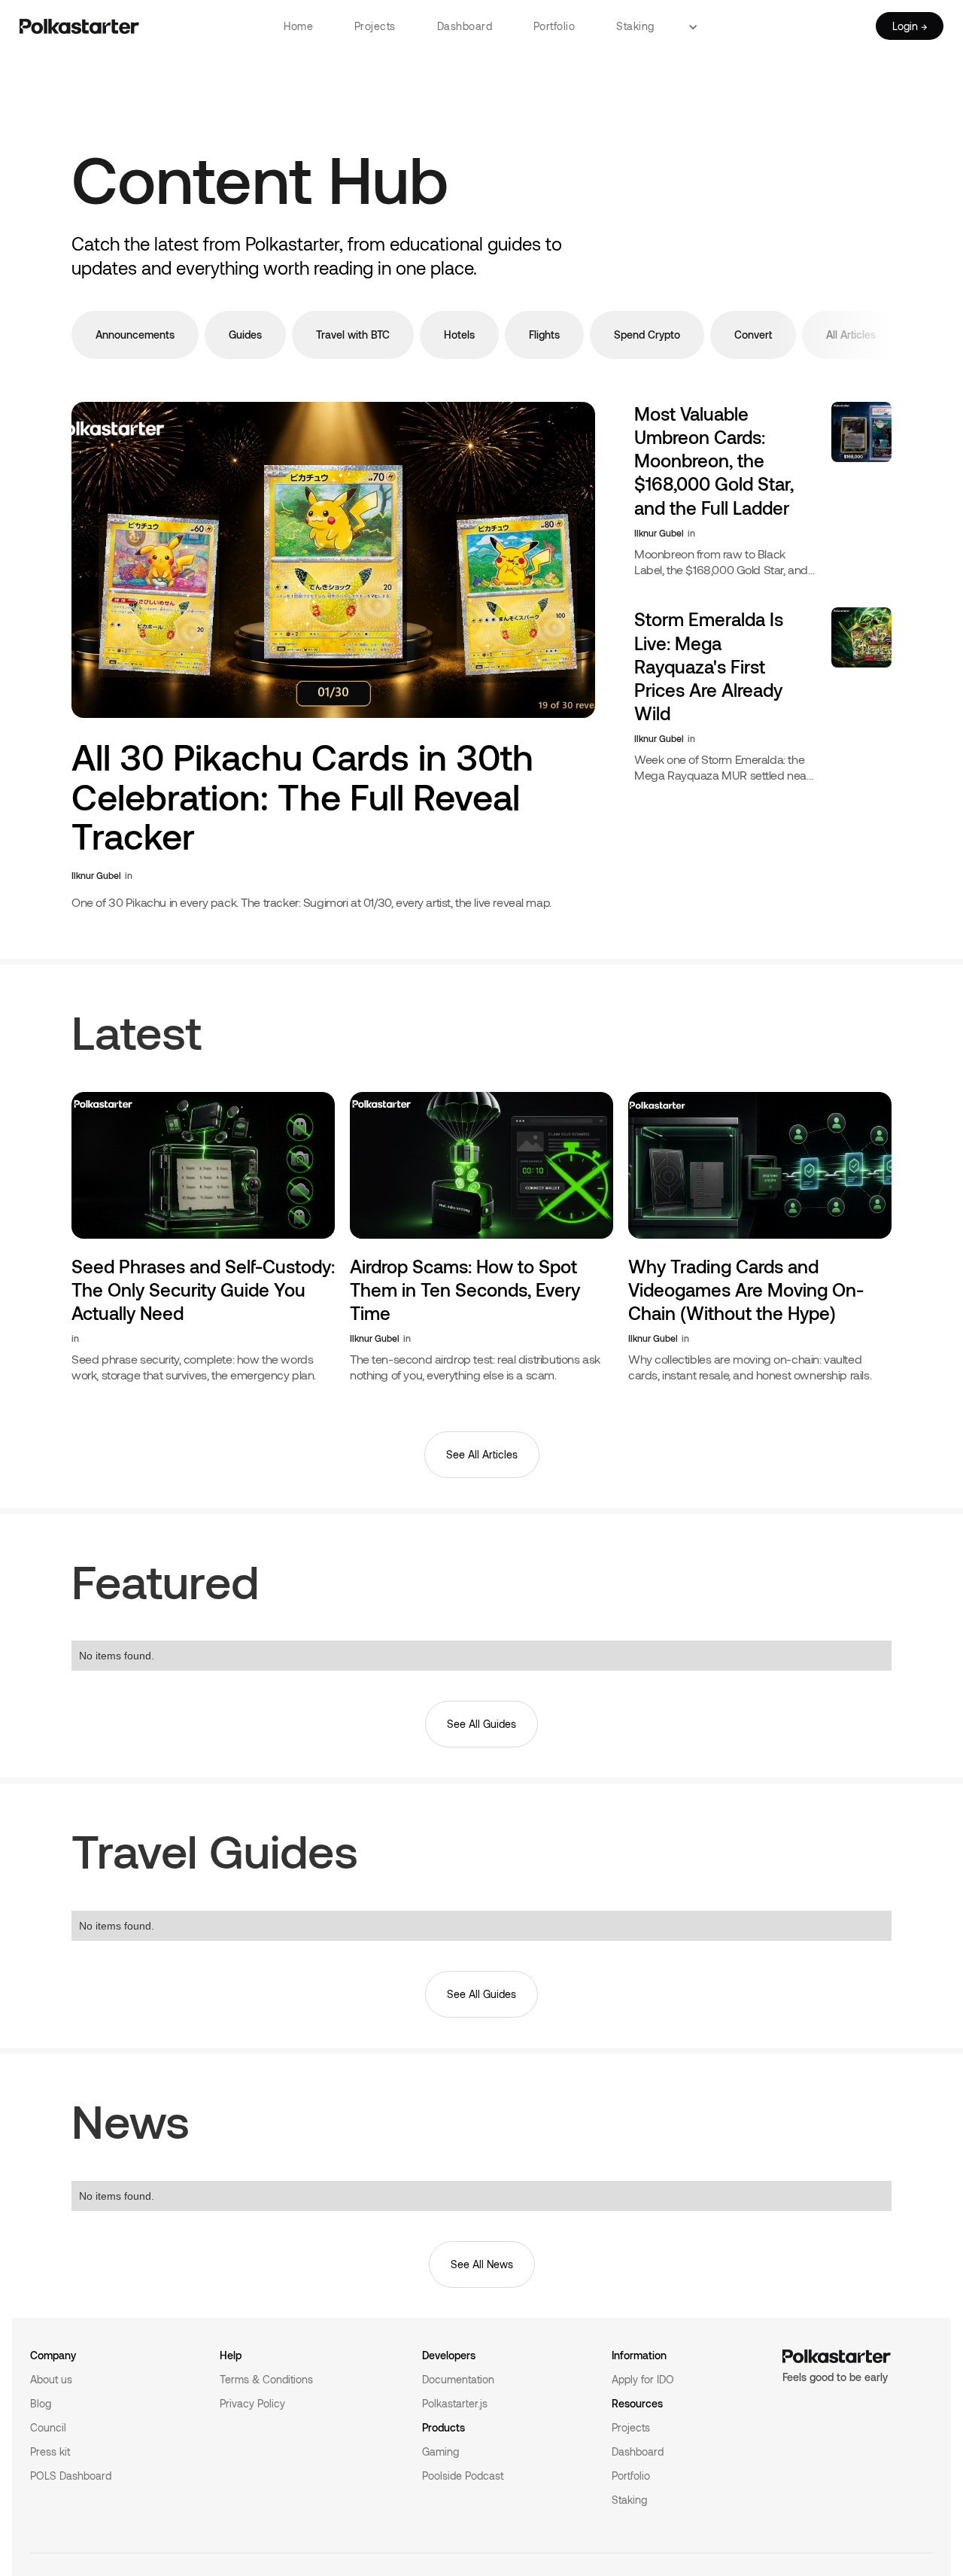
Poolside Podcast (463, 2476)
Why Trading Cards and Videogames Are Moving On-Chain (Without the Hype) (746, 1290)
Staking (635, 26)
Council (48, 2427)
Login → (910, 26)
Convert (753, 335)
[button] (699, 26)
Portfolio (554, 26)
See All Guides (481, 1724)
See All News (482, 2264)
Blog (41, 2403)
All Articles (851, 335)
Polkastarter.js (455, 2403)
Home (298, 26)
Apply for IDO (643, 2379)
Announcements (135, 335)
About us (51, 2379)
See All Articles (482, 1454)
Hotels (459, 335)
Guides (245, 335)
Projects (375, 26)
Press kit (50, 2451)
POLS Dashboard (71, 2476)
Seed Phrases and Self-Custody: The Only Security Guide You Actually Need (203, 1290)
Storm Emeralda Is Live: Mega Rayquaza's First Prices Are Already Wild (709, 666)
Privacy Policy (252, 2403)
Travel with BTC (353, 335)
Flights (544, 335)
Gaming (440, 2451)
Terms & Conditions (266, 2379)
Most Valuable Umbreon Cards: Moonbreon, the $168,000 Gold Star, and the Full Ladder (714, 461)
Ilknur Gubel (96, 875)
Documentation (458, 2379)
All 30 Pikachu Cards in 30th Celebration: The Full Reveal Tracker (302, 797)
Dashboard (465, 26)
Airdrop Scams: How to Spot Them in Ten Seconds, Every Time (465, 1290)
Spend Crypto (647, 335)
